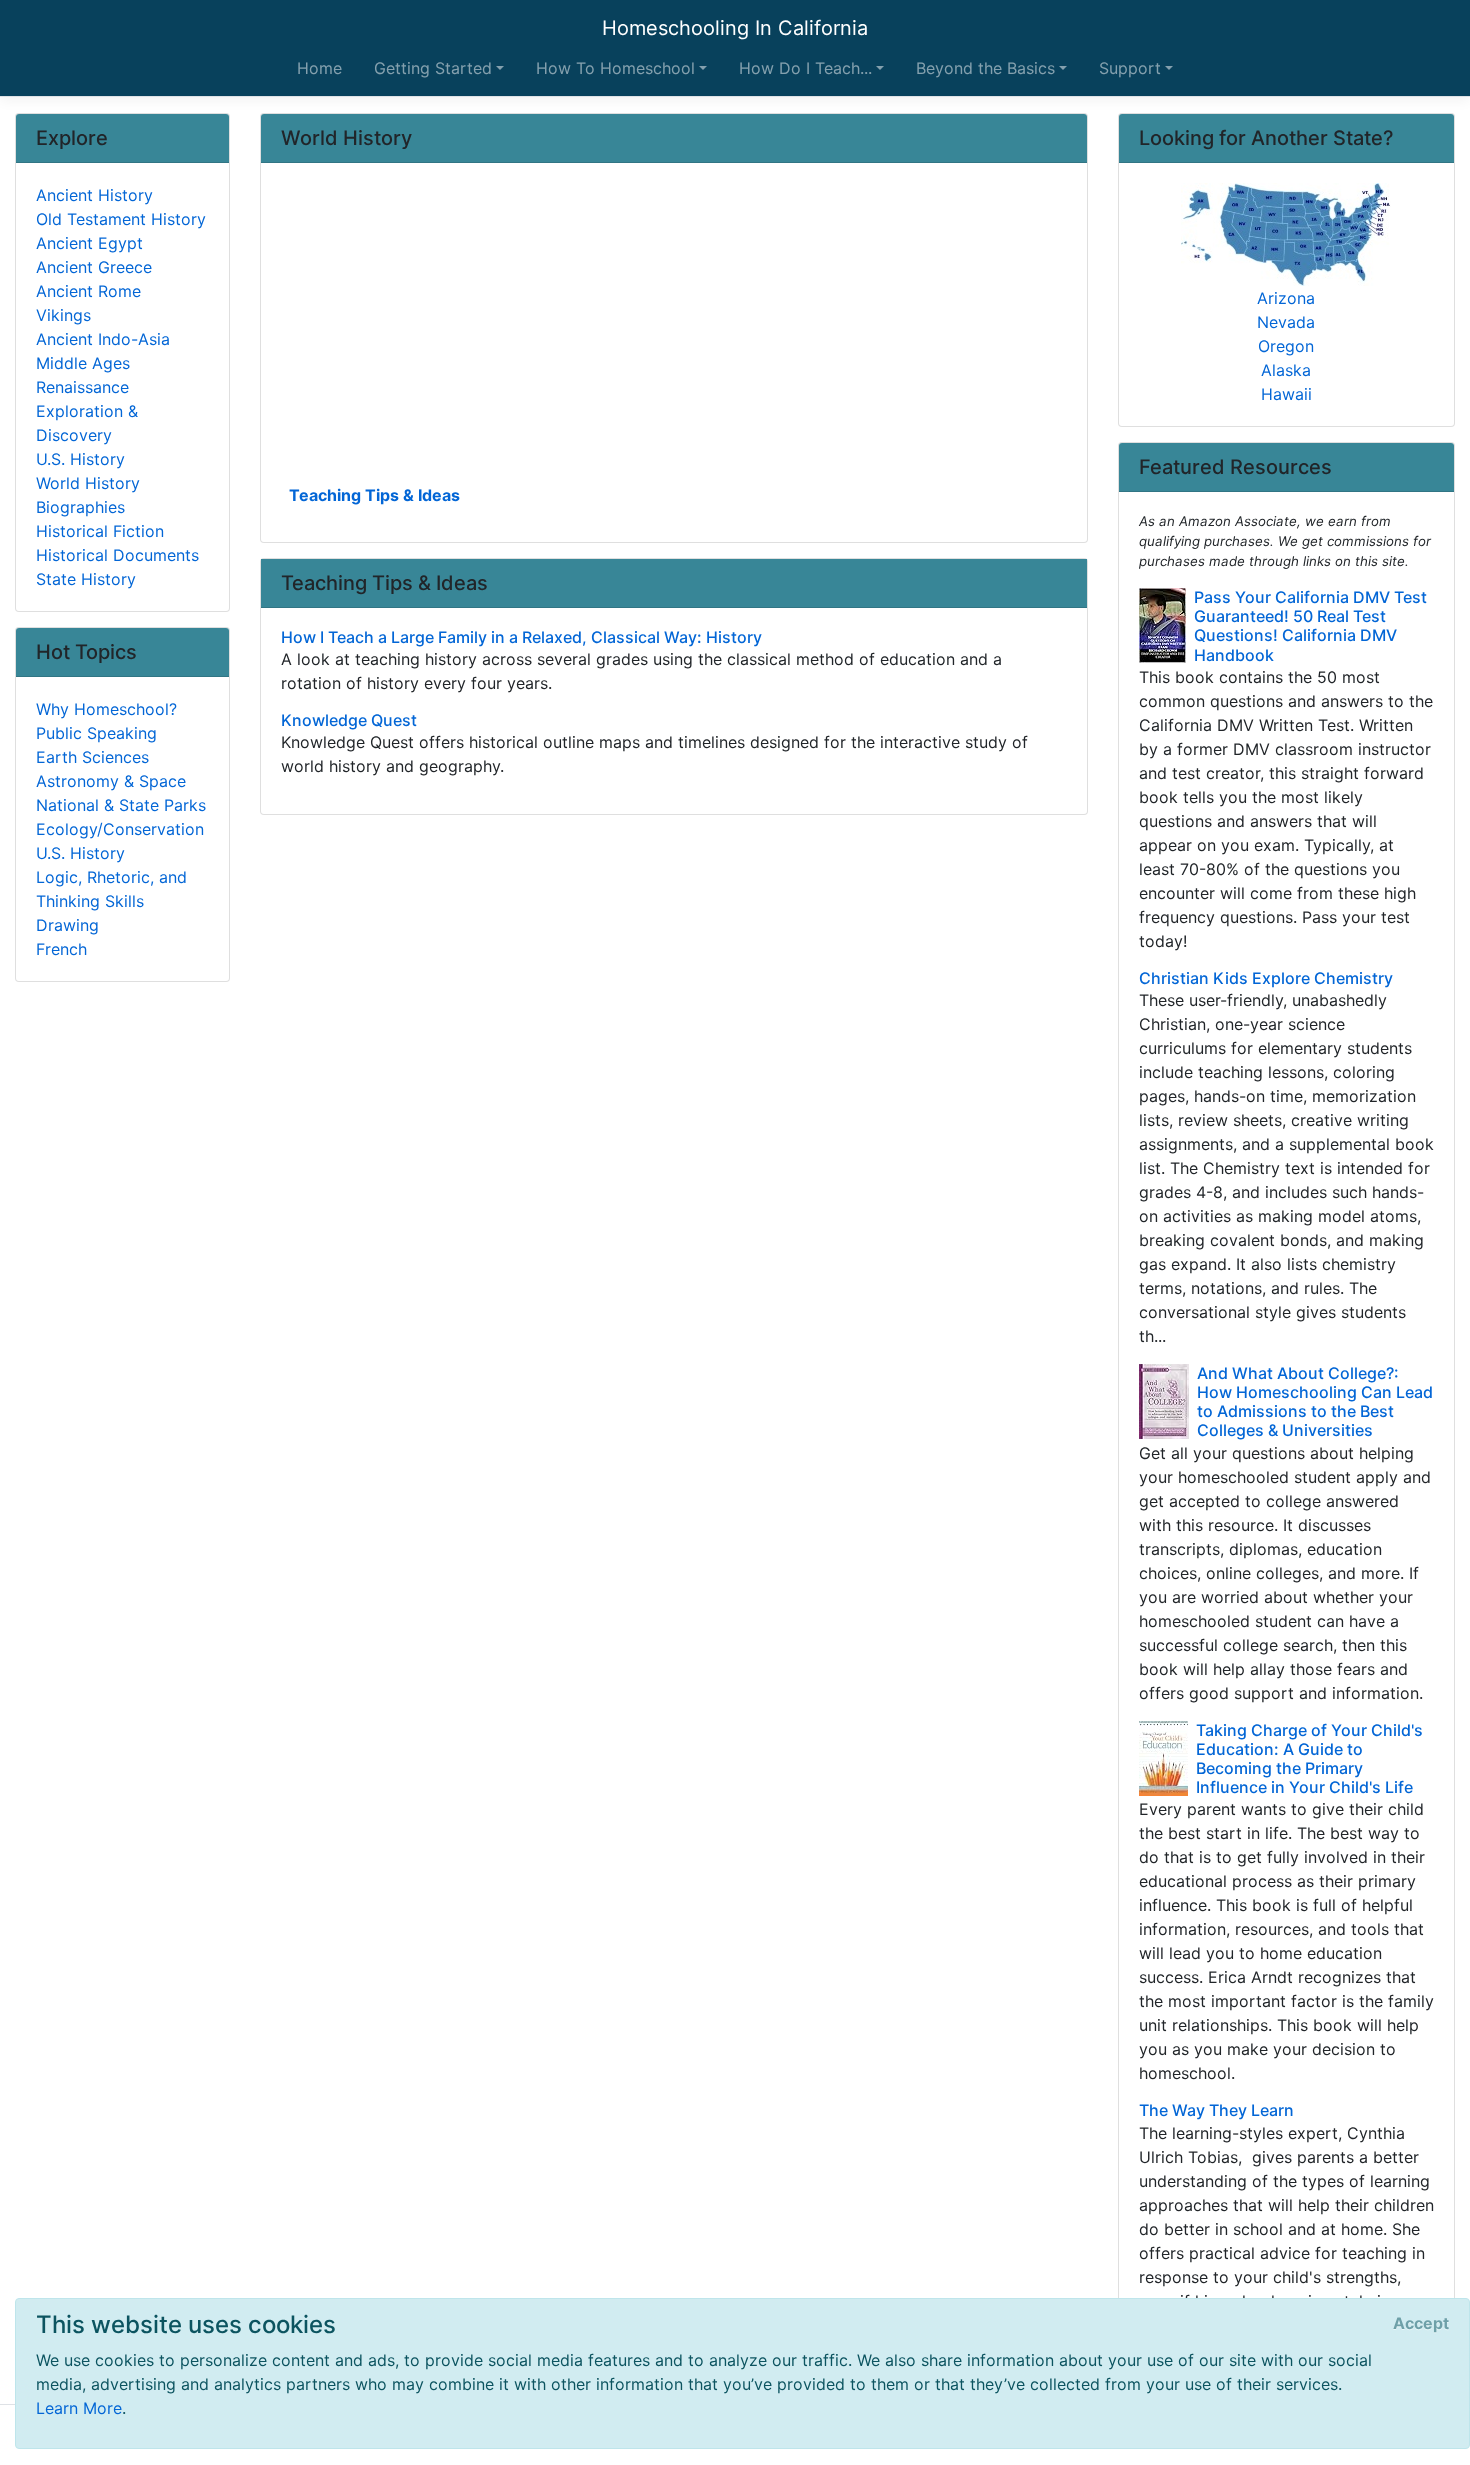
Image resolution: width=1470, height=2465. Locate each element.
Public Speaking (96, 733)
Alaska (1286, 370)
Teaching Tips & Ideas (374, 495)
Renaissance (82, 387)
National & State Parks (121, 805)
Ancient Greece (94, 267)
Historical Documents (117, 555)
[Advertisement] (674, 331)
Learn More (79, 2408)
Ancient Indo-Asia (103, 339)
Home (319, 68)
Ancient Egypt (89, 243)
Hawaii (1286, 394)
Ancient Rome (88, 291)
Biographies (80, 507)
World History (88, 483)
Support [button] (1130, 68)
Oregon (1286, 346)
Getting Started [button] (433, 68)
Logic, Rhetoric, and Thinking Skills (111, 889)
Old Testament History (121, 219)
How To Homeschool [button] (615, 68)
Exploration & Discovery (87, 423)
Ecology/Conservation (120, 829)
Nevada (1286, 322)
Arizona (1286, 298)
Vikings (63, 315)
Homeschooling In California (735, 28)
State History (86, 579)
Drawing (67, 925)
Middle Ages (83, 363)
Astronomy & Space (111, 781)
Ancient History (94, 195)
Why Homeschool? (106, 709)
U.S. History (80, 459)
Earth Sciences (92, 757)
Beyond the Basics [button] (985, 68)
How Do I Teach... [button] (805, 68)
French (61, 949)
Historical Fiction (100, 531)
